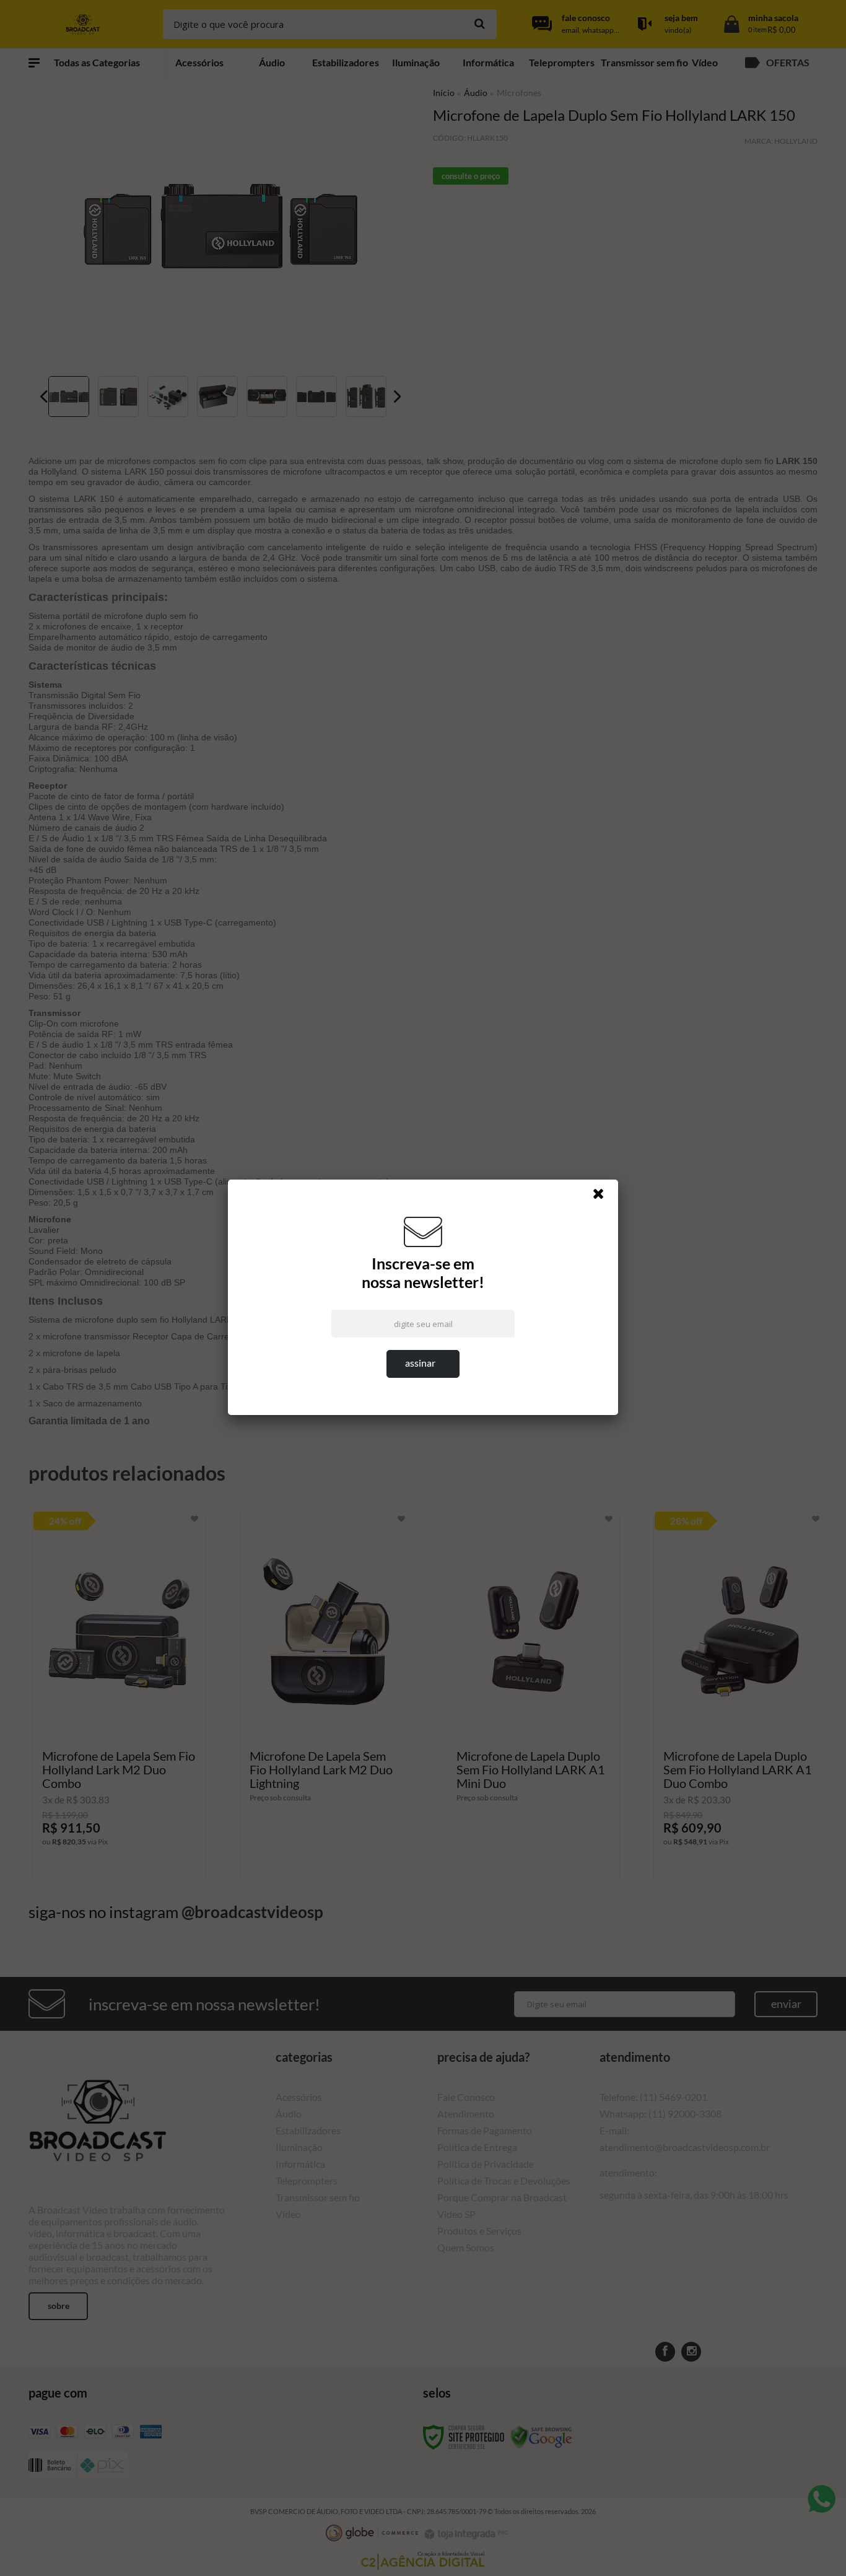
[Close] (604, 1197)
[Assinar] (423, 1364)
